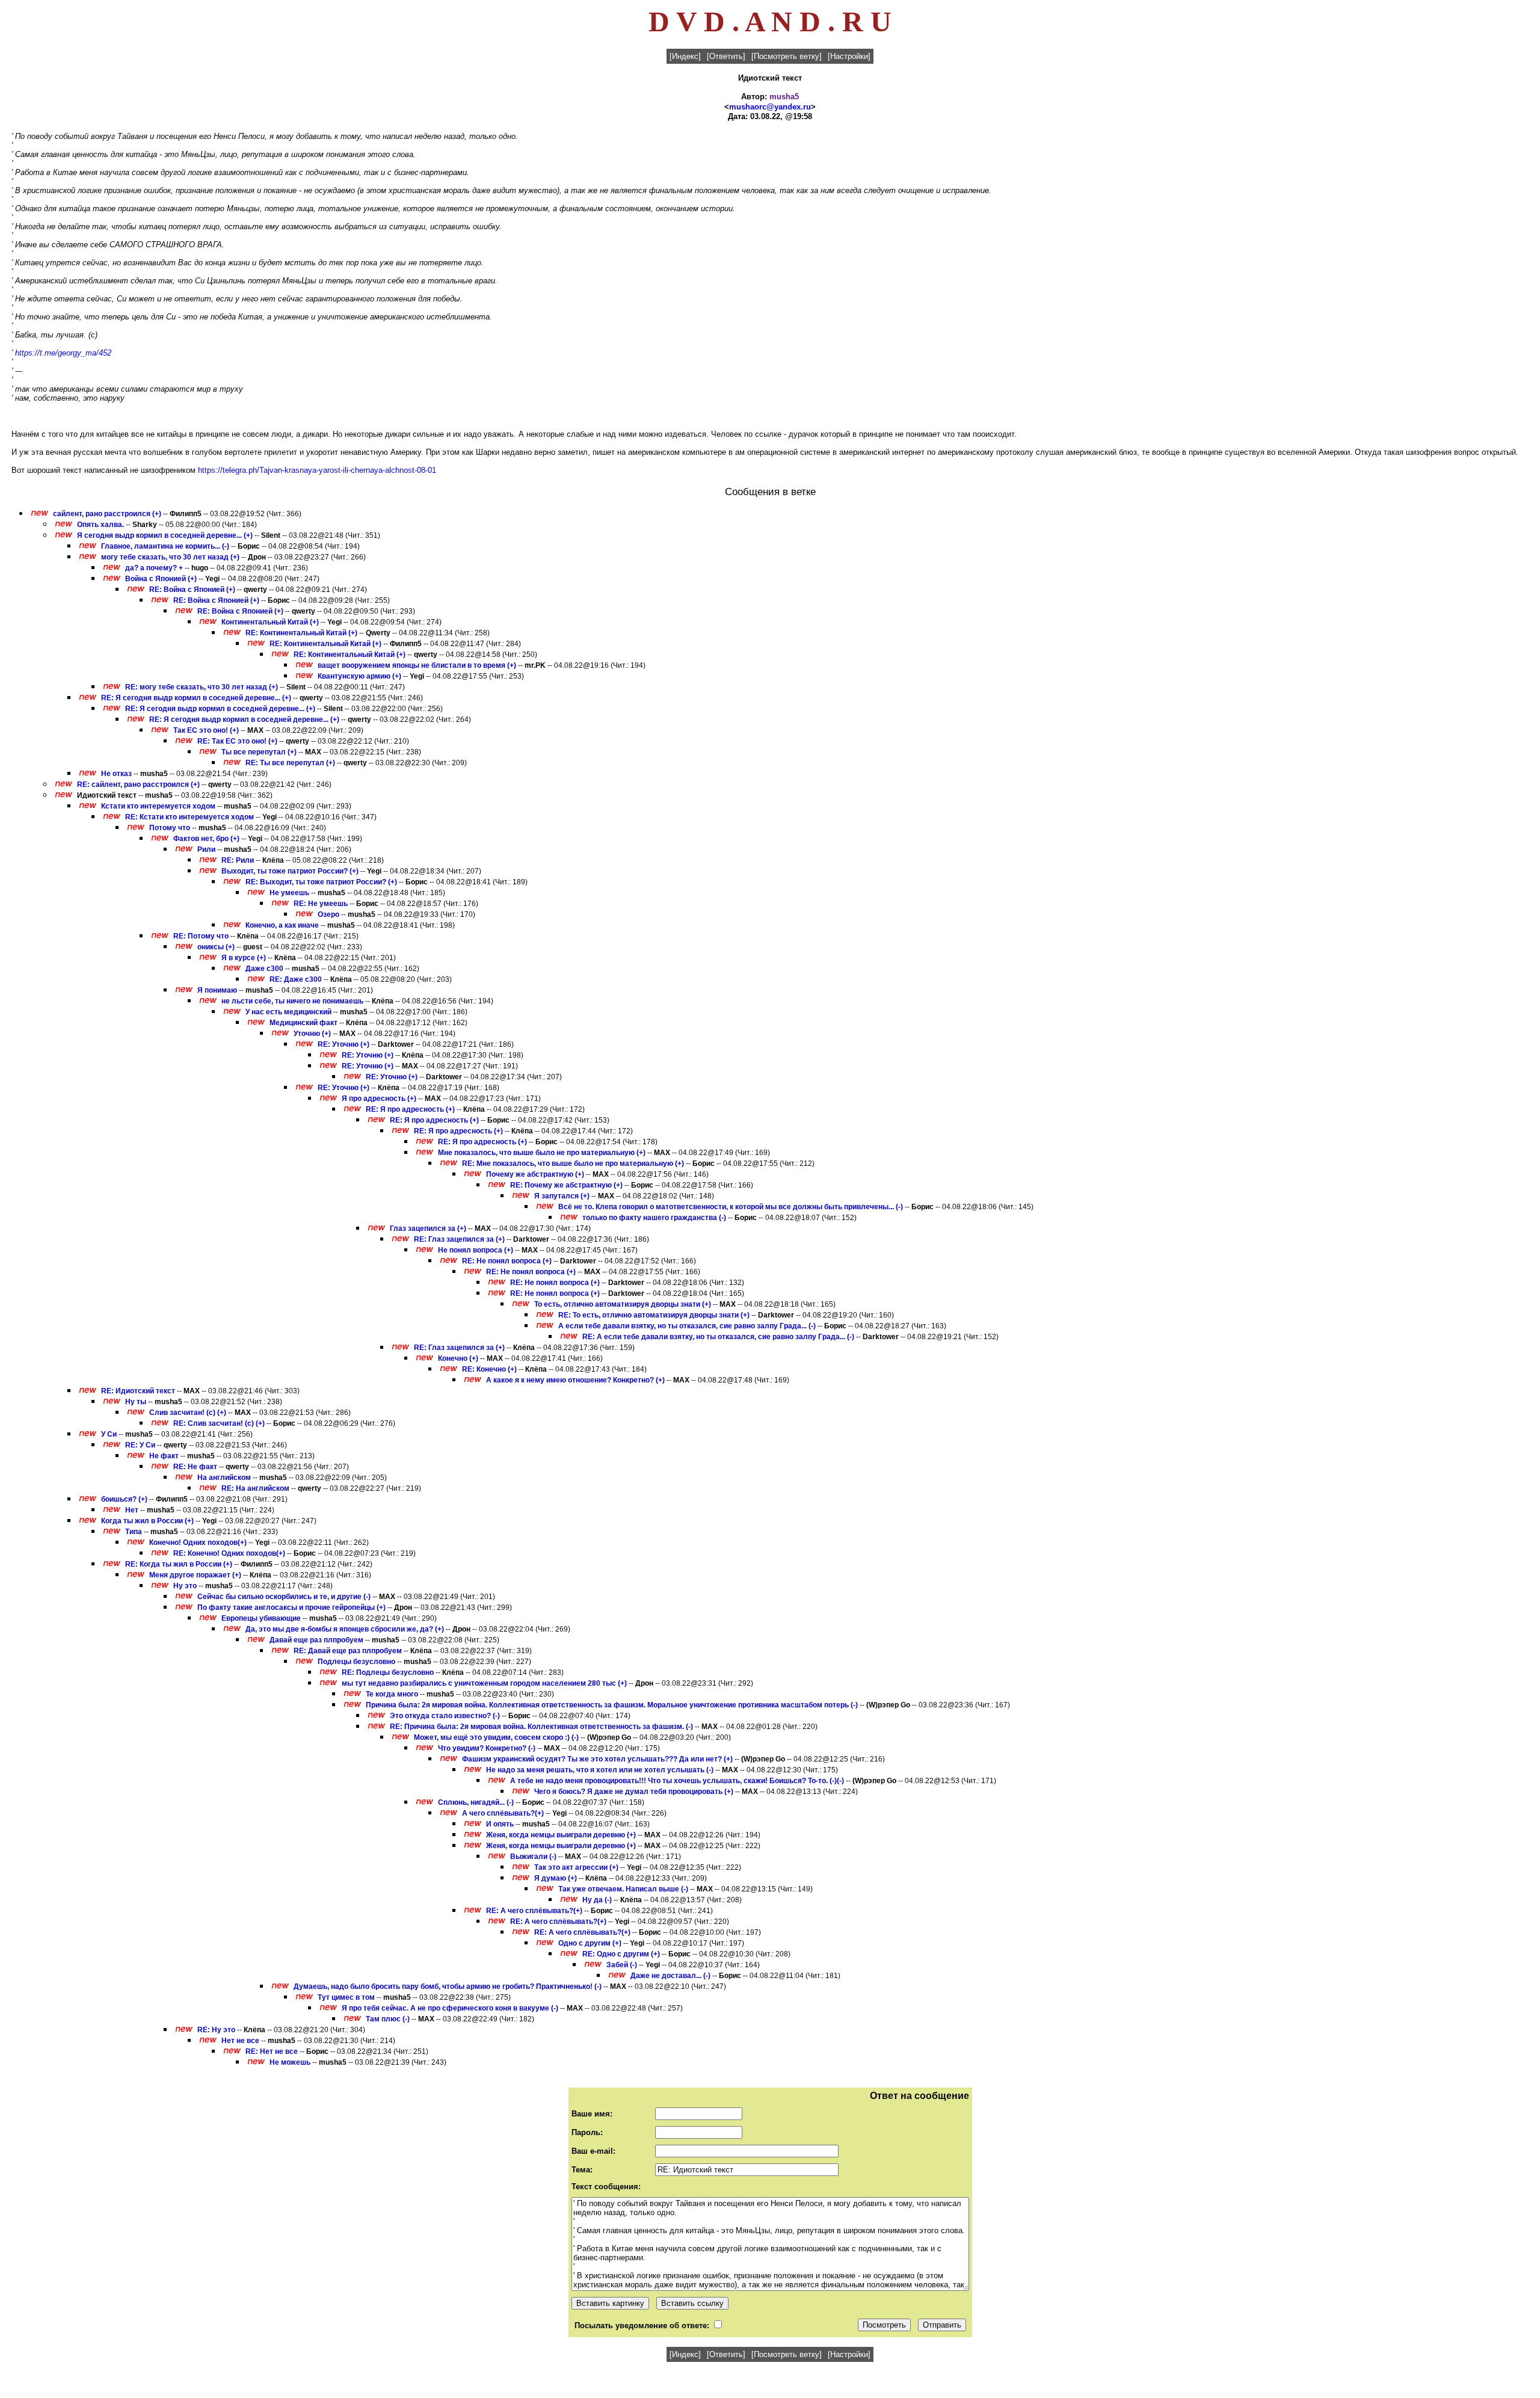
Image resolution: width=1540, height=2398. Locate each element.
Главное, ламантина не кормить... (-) (165, 546)
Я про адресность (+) (379, 1099)
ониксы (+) (216, 947)
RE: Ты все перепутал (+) (290, 763)
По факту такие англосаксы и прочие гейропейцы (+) (291, 1607)
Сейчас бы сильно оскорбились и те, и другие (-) (284, 1597)
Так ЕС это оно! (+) (206, 730)
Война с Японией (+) (161, 579)
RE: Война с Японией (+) (192, 590)
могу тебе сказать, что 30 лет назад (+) (170, 557)
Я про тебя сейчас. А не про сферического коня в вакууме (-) (450, 2008)
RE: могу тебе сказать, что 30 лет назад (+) (202, 687)
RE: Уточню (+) (343, 1044)
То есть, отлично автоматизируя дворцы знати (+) (623, 1304)
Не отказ (116, 774)
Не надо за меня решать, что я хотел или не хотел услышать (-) (600, 1770)
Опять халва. (101, 525)
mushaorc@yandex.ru (770, 107)
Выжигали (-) (533, 1857)
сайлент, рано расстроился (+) (107, 514)
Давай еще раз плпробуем (316, 1640)
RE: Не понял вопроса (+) (507, 1261)
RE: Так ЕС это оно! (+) (237, 741)
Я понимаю (217, 990)
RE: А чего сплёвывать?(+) (534, 1911)
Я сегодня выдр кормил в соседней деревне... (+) (165, 535)
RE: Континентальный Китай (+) (301, 633)
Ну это (185, 1586)
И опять (500, 1824)
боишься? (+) (124, 1499)
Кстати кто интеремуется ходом (158, 806)
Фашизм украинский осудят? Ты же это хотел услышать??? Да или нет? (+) (597, 1759)
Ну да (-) (597, 1900)
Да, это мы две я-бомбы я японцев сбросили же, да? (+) (345, 1629)
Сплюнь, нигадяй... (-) (476, 1802)
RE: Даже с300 (296, 979)
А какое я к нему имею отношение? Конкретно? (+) (575, 1380)
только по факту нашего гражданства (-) (654, 1218)
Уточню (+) (312, 1034)
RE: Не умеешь (321, 904)
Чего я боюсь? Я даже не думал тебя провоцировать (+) (634, 1792)
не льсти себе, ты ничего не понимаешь (292, 1001)
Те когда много (392, 1694)
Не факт (164, 1456)
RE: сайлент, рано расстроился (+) (138, 784)
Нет (132, 1510)
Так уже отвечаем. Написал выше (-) (623, 1889)
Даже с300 (264, 969)
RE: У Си (140, 1445)
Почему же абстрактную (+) (535, 1174)
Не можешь (290, 2062)
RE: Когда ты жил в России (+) (179, 1564)
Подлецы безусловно (356, 1662)
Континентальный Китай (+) (270, 622)
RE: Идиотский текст (138, 1391)
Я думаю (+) (556, 1878)
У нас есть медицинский (288, 1012)
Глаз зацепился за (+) (428, 1228)
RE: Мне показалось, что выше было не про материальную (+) (573, 1164)
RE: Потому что (201, 936)
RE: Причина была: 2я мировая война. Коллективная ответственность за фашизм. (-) (541, 1727)
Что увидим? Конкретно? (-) (487, 1748)
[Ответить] (726, 56)
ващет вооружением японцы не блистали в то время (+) (417, 665)
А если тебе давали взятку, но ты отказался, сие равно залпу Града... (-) (687, 1326)
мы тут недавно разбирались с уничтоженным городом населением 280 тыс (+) (484, 1683)
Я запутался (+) (562, 1196)
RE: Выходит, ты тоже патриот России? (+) (321, 882)
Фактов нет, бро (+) (206, 839)
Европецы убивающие (261, 1618)
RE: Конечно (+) (489, 1369)
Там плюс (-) (388, 2019)
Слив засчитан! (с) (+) (188, 1413)
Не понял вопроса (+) (476, 1250)
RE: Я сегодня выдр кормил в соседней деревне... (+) (196, 698)
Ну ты (136, 1402)
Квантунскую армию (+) (359, 676)
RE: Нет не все (272, 2051)
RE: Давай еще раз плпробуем (348, 1651)
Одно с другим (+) (590, 1943)
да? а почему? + (154, 568)
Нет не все (240, 2041)
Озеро (328, 914)
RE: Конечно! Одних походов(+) (229, 1553)
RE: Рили (238, 860)
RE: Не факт (195, 1467)
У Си (109, 1434)
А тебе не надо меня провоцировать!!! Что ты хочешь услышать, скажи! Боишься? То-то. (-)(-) (677, 1781)
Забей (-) (622, 1965)
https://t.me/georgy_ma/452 (63, 353)
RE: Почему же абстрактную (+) (566, 1185)
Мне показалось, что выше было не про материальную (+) (542, 1153)
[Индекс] (685, 56)
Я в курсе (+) (244, 958)
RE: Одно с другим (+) (621, 1954)
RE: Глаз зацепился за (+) (459, 1239)
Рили (206, 849)
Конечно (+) (458, 1358)
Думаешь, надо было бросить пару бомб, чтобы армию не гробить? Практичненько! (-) (448, 1987)
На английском (224, 1478)
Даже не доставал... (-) (670, 1976)
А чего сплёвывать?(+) (503, 1813)
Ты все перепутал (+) (259, 752)
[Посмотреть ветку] (787, 56)
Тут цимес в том (346, 1997)
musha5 (784, 97)
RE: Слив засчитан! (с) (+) (219, 1423)
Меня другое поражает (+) (195, 1575)
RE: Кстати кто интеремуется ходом (189, 817)
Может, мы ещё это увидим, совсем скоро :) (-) (496, 1737)
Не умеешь (289, 893)
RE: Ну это (216, 2030)
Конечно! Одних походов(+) (198, 1543)
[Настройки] (849, 56)
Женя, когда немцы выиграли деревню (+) (561, 1835)
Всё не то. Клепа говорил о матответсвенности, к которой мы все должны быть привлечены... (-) (731, 1207)
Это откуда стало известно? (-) (445, 1716)
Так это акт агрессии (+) (576, 1867)
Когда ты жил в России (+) (147, 1521)
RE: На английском (255, 1488)
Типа (134, 1532)
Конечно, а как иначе (282, 925)
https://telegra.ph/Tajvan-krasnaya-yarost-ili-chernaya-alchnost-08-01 (317, 470)
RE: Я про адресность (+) (410, 1109)
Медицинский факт (303, 1023)
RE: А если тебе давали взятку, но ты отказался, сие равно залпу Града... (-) (718, 1337)
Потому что (170, 828)
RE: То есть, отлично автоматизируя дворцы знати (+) (654, 1315)
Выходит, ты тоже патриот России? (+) (290, 871)
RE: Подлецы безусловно (388, 1672)
